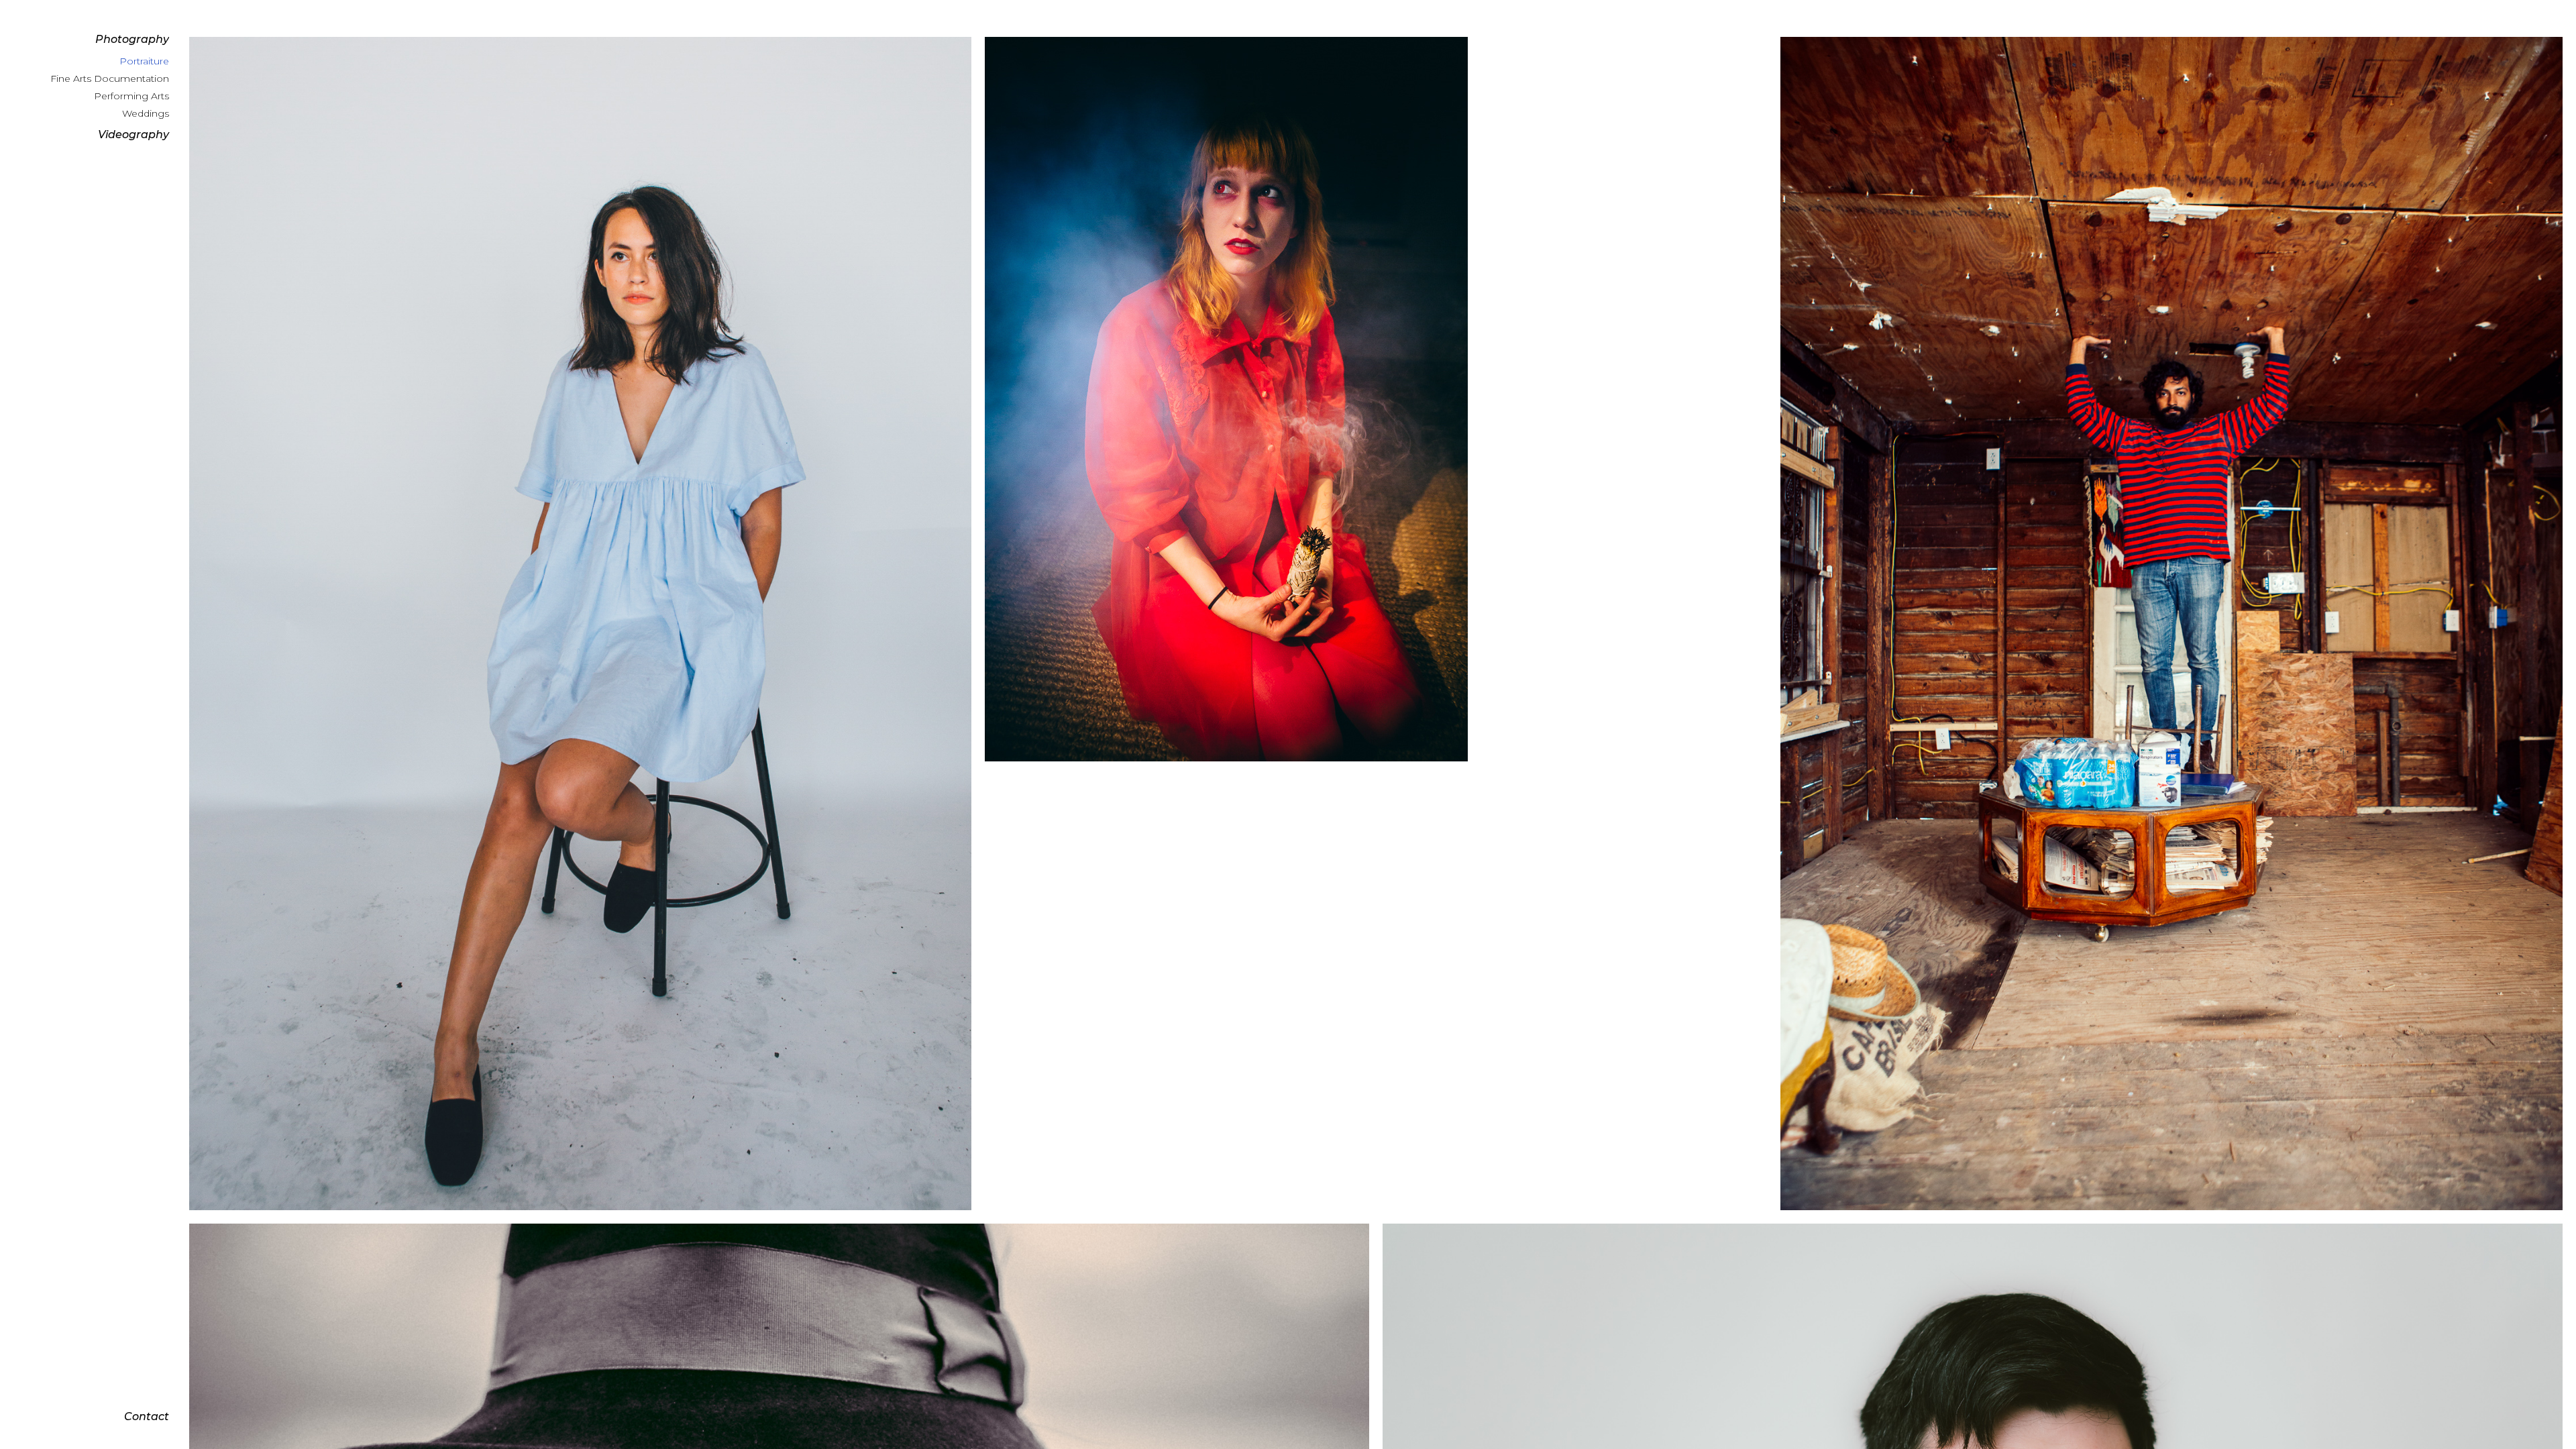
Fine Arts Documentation (110, 78)
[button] (95, 40)
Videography (133, 135)
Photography (132, 39)
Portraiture (144, 61)
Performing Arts (131, 96)
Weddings (146, 113)
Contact (147, 1416)
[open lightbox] (580, 624)
